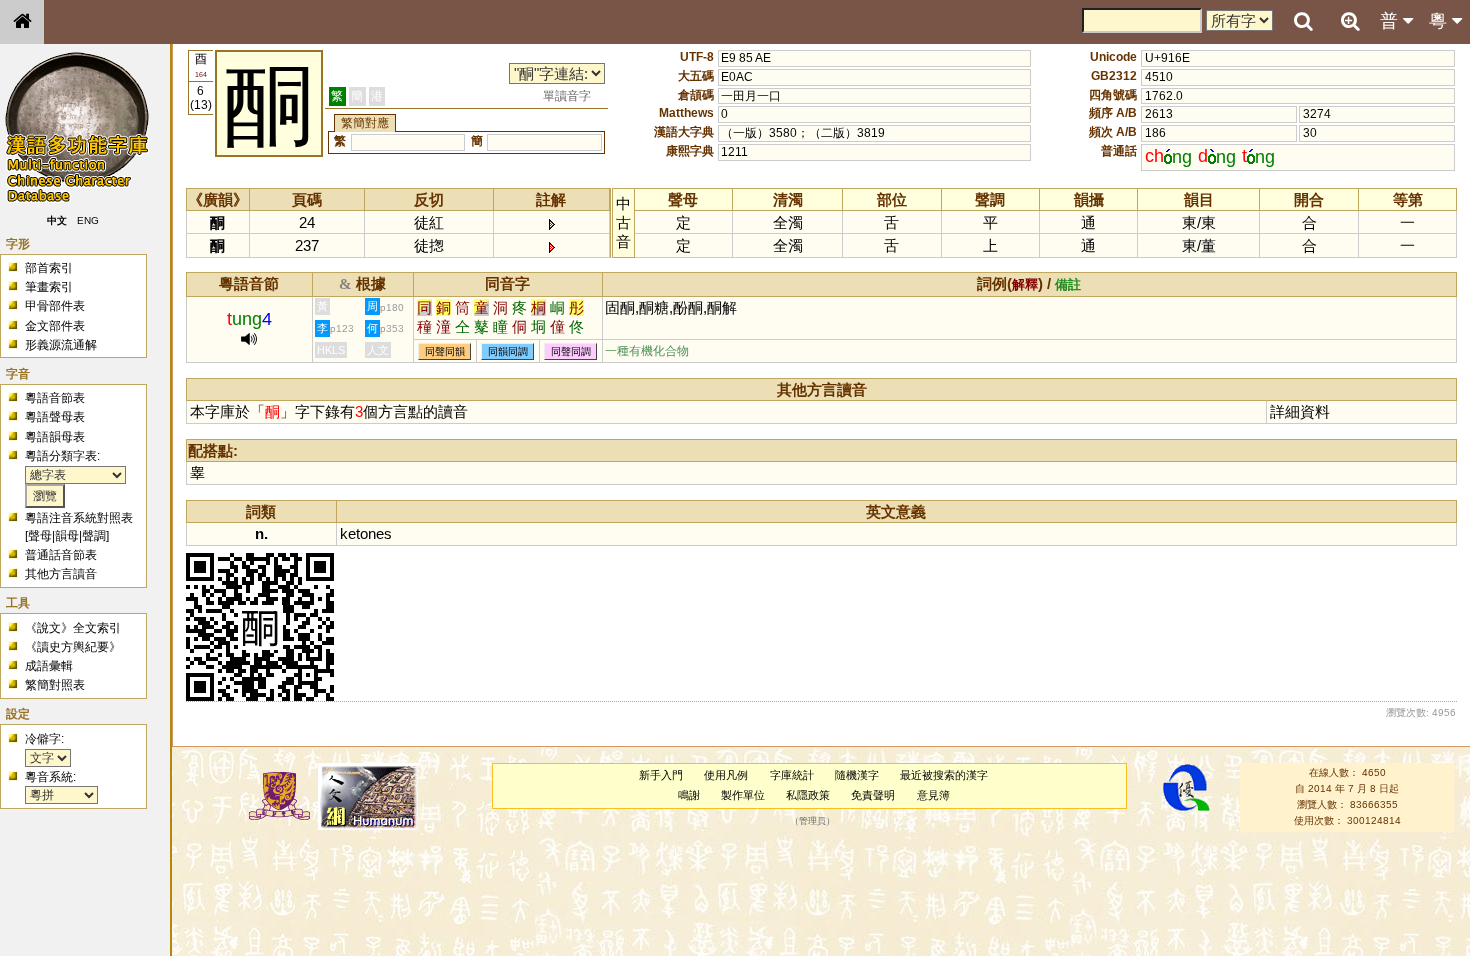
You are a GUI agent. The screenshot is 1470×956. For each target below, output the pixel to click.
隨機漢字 (857, 775)
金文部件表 (55, 326)
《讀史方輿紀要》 (73, 647)
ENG (88, 220)
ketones (366, 533)
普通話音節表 (61, 555)
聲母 (40, 536)
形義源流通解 (61, 345)
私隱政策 (808, 795)
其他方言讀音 (61, 574)
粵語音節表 (55, 398)
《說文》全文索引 (73, 628)
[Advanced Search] (1350, 21)
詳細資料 (1300, 411)
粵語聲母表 (55, 417)
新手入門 (661, 775)
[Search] (1303, 22)
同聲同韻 (445, 351)
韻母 (67, 536)
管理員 (812, 821)
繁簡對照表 (55, 685)
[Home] (22, 22)
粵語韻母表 (55, 437)
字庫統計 (792, 775)
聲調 (94, 536)
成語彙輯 (49, 666)
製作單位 (743, 795)
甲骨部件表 (55, 306)
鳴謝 (689, 795)
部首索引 (49, 268)
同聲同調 (571, 351)
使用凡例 (726, 775)
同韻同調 (508, 351)
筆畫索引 (49, 287)
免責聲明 (873, 795)
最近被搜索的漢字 (944, 775)
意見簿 (933, 795)
